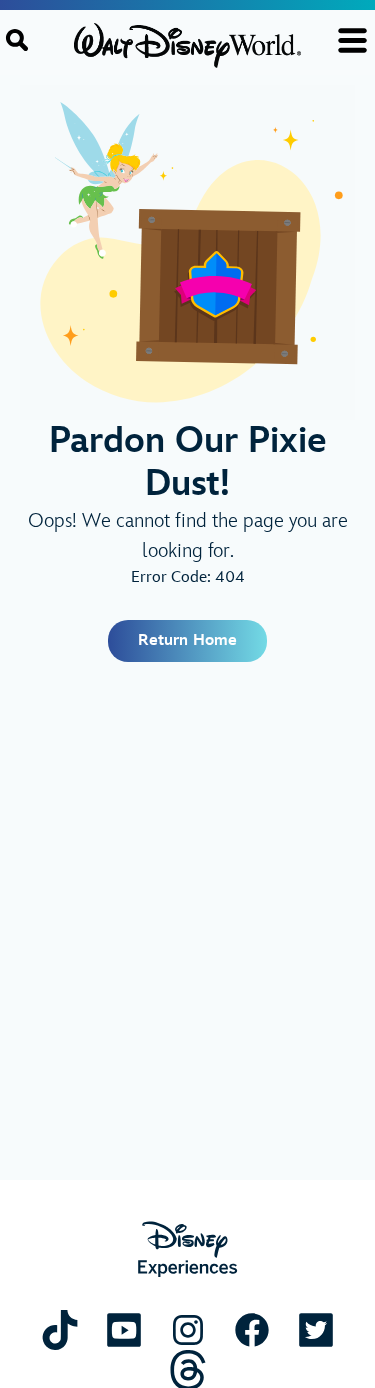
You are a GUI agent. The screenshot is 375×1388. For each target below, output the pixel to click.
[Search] (17, 40)
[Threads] (188, 1369)
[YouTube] (124, 1329)
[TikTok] (60, 1329)
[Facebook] (252, 1329)
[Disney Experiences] (187, 1249)
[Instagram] (188, 1329)
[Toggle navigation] (352, 40)
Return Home (187, 640)
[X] (316, 1329)
